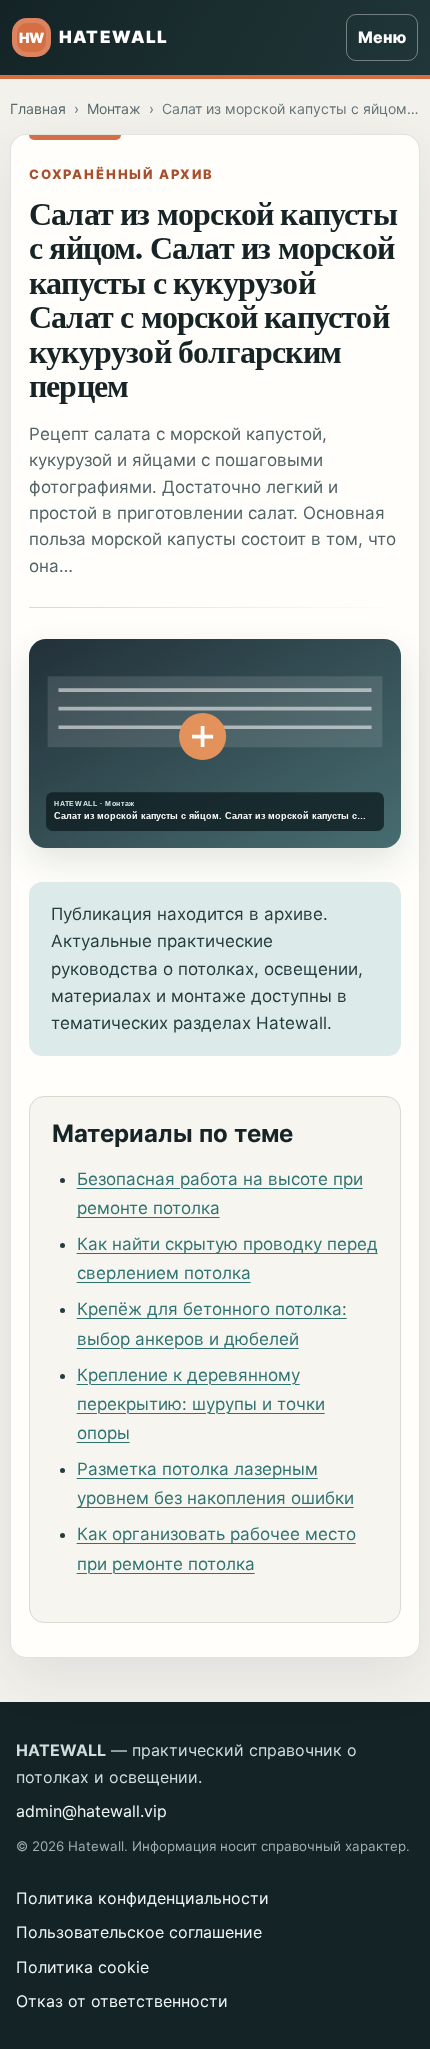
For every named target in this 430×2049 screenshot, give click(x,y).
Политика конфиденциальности (142, 1898)
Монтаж (114, 108)
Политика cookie (82, 1967)
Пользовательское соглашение (139, 1932)
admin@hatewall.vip (91, 1811)
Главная (38, 108)
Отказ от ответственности (122, 2001)
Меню (382, 37)
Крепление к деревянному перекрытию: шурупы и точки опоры (201, 1404)
